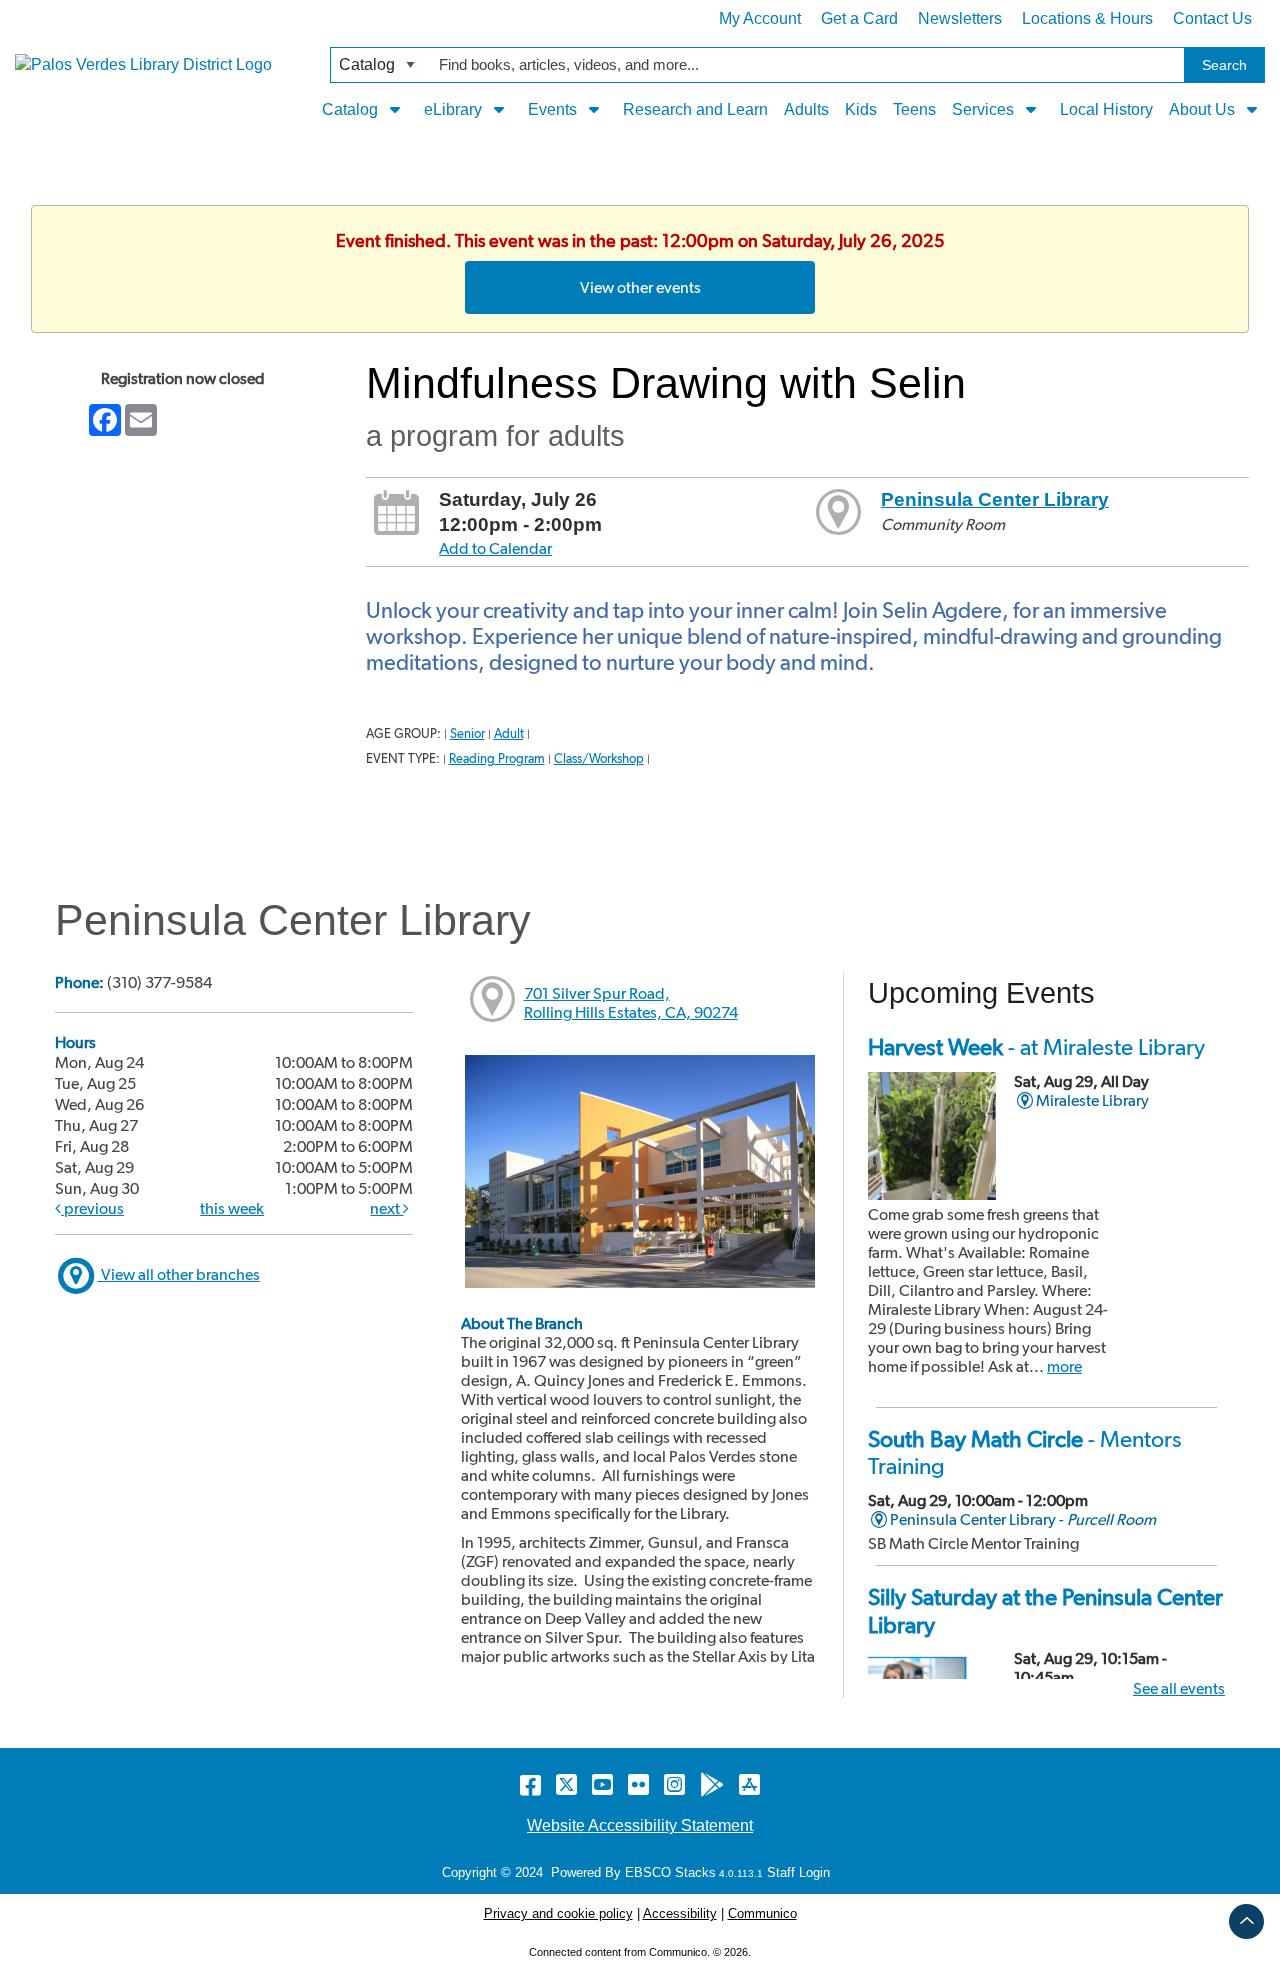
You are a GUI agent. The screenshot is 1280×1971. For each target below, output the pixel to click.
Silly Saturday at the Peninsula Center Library (1045, 1611)
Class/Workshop (599, 758)
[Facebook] (530, 1784)
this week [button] (232, 1208)
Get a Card (859, 18)
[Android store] (712, 1784)
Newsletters (960, 18)
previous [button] (92, 1208)
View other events (640, 287)
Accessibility (680, 1913)
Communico (762, 1913)
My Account (760, 18)
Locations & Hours (1087, 18)
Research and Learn (695, 109)
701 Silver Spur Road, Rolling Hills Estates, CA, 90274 (631, 1003)
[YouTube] (602, 1784)
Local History (1106, 109)
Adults (806, 109)
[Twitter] (566, 1784)
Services (985, 109)
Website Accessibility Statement (640, 1825)
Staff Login (798, 1872)
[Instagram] (674, 1784)
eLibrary (455, 109)
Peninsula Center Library (995, 499)
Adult (509, 733)
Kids (861, 109)
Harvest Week (1036, 1047)
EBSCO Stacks (668, 1872)
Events (554, 109)
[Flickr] (638, 1784)
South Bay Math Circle (1025, 1453)
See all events (1179, 1688)
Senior (467, 733)
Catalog (352, 109)
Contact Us (1212, 18)
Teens (914, 109)
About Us (1204, 109)
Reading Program (497, 758)
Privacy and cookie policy (558, 1913)
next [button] (386, 1208)
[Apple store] (749, 1784)
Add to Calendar (495, 548)
